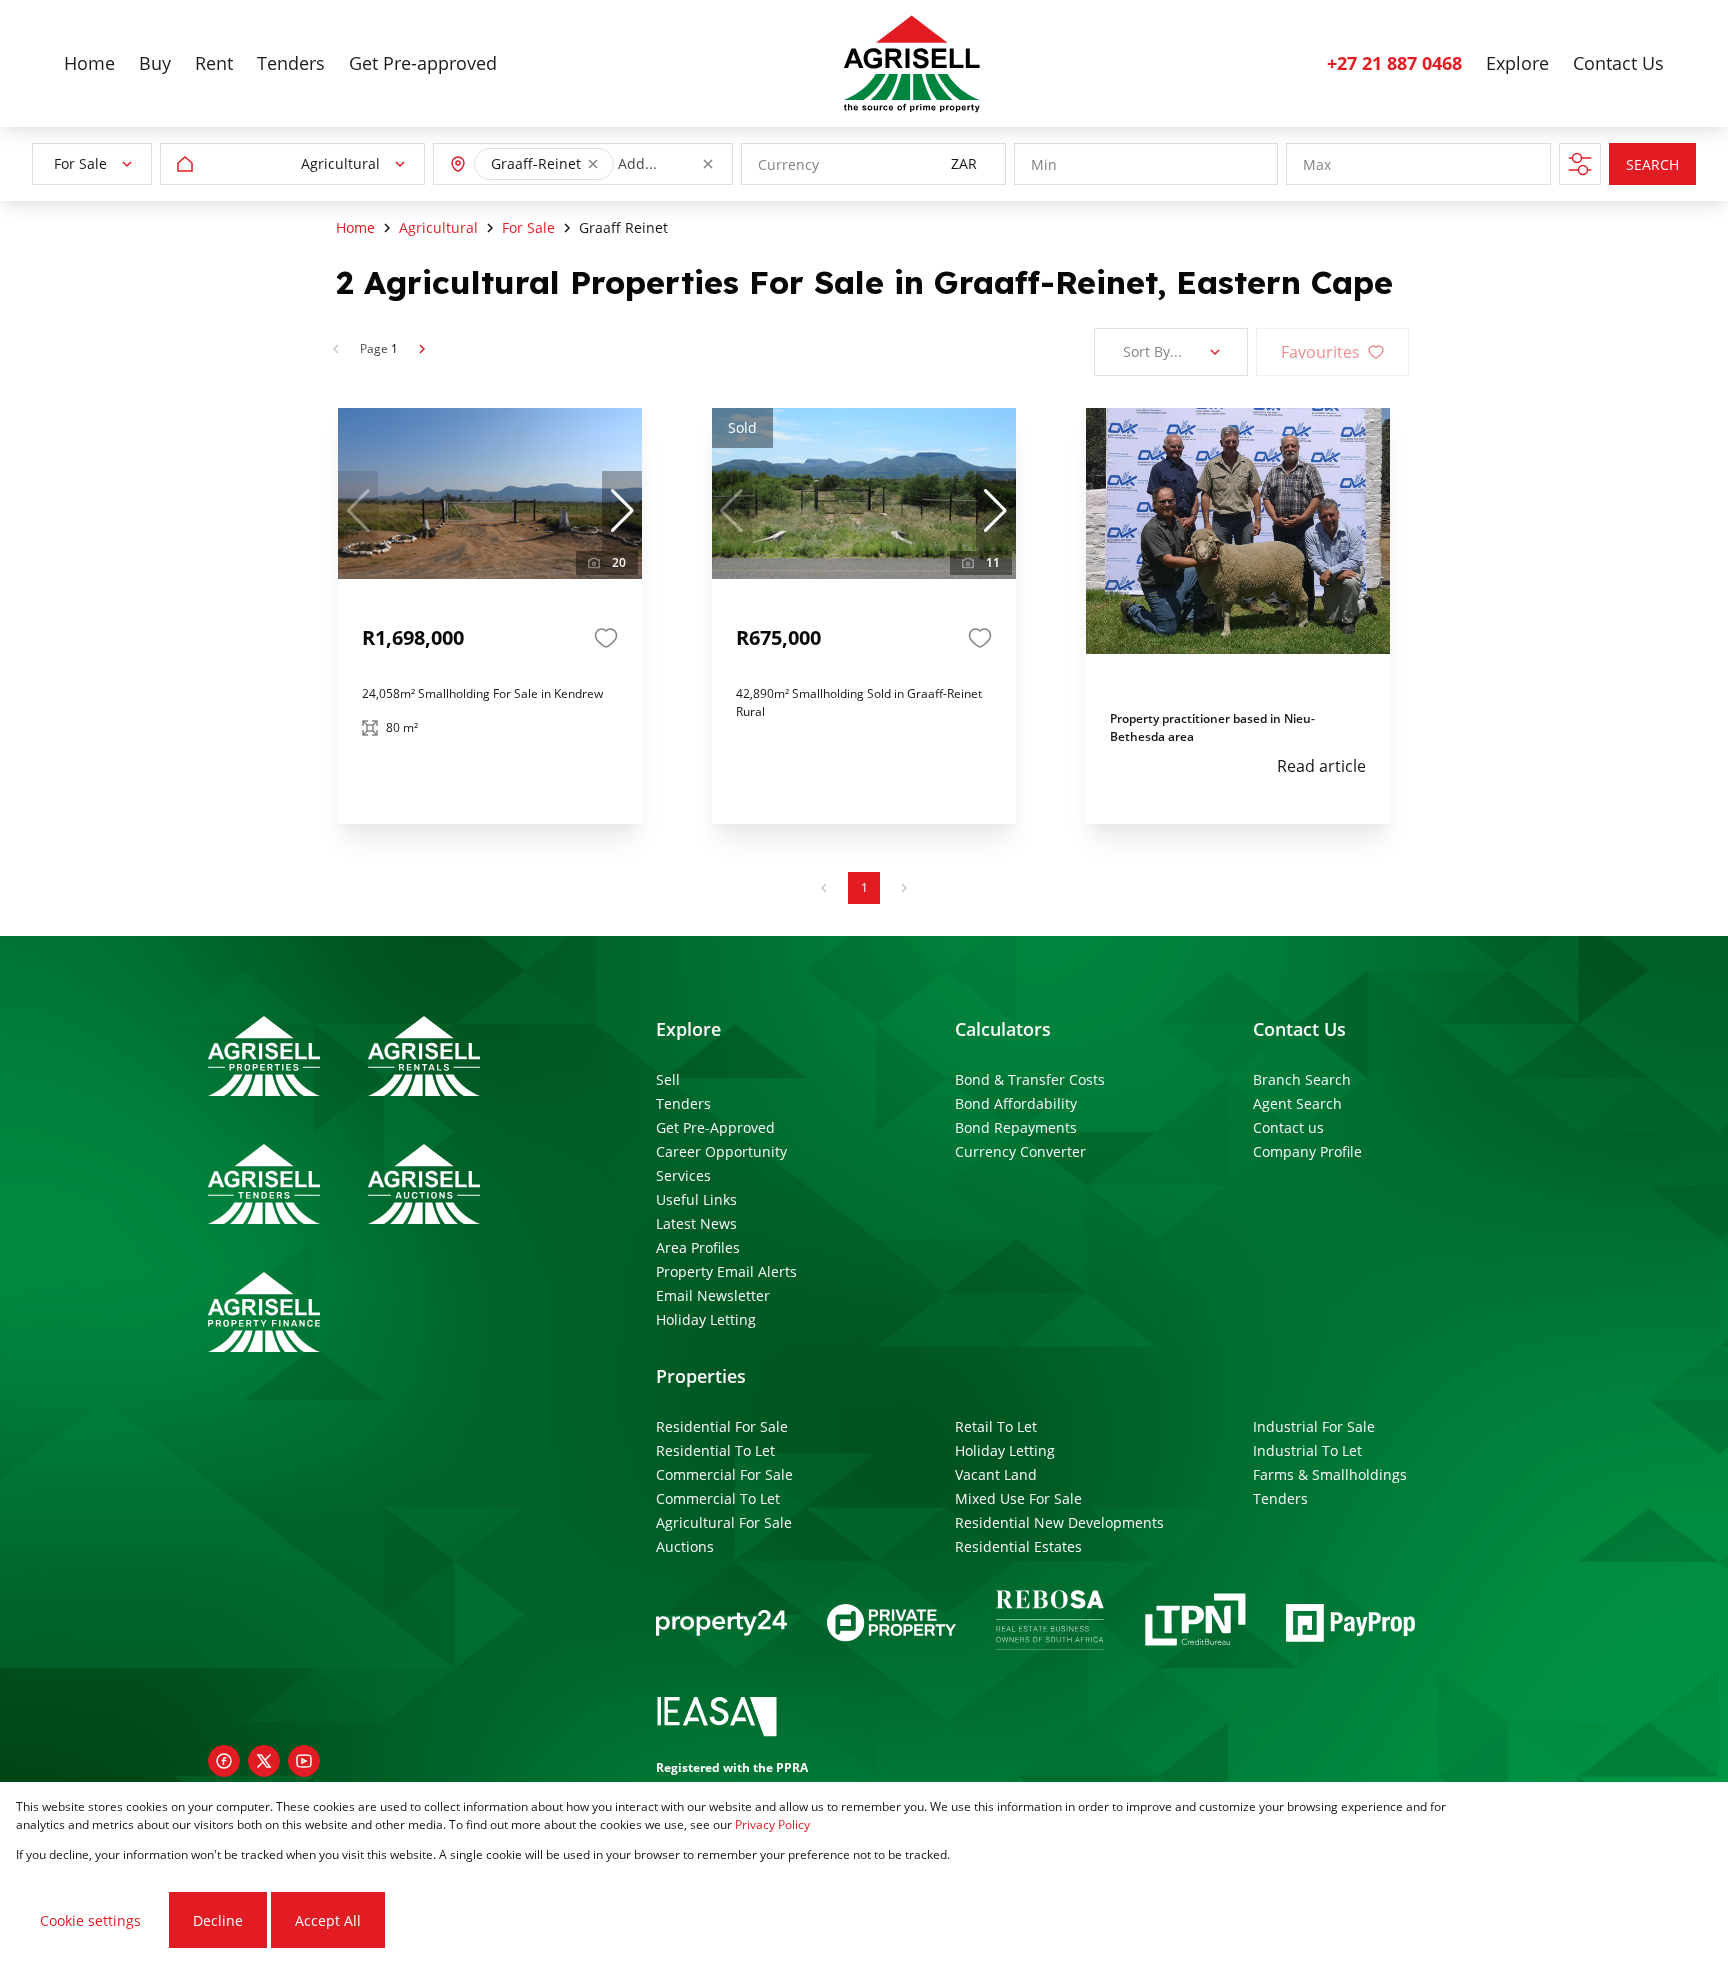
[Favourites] (606, 638)
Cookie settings (90, 1920)
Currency (788, 164)
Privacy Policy (772, 1824)
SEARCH (1652, 164)
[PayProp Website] (1350, 1623)
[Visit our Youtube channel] (304, 1761)
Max (1317, 164)
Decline (218, 1920)
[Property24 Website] (721, 1623)
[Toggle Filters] (1580, 164)
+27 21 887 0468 (1394, 63)
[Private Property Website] (891, 1623)
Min (1044, 164)
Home (355, 227)
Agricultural (438, 227)
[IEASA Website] (717, 1719)
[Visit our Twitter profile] (264, 1761)
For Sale (528, 227)
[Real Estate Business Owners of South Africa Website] (1050, 1623)
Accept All (328, 1920)
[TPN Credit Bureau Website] (1195, 1622)
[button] (593, 164)
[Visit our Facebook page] (224, 1761)
